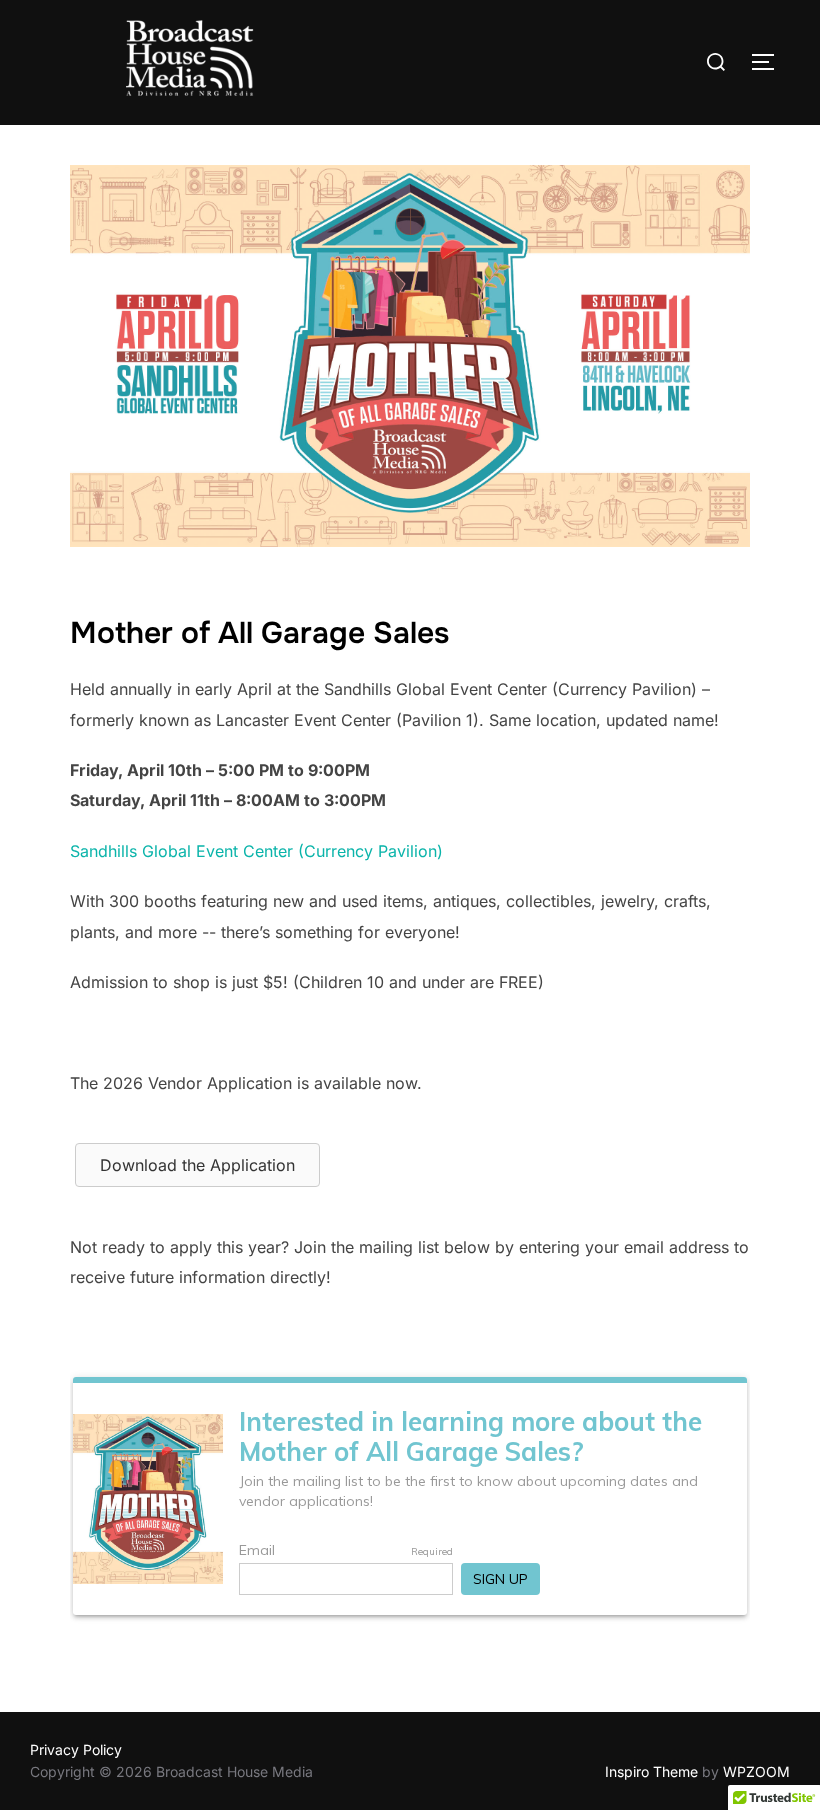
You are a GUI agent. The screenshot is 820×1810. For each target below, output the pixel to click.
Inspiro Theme (651, 1771)
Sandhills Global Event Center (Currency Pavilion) (256, 851)
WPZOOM (756, 1771)
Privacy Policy (76, 1749)
